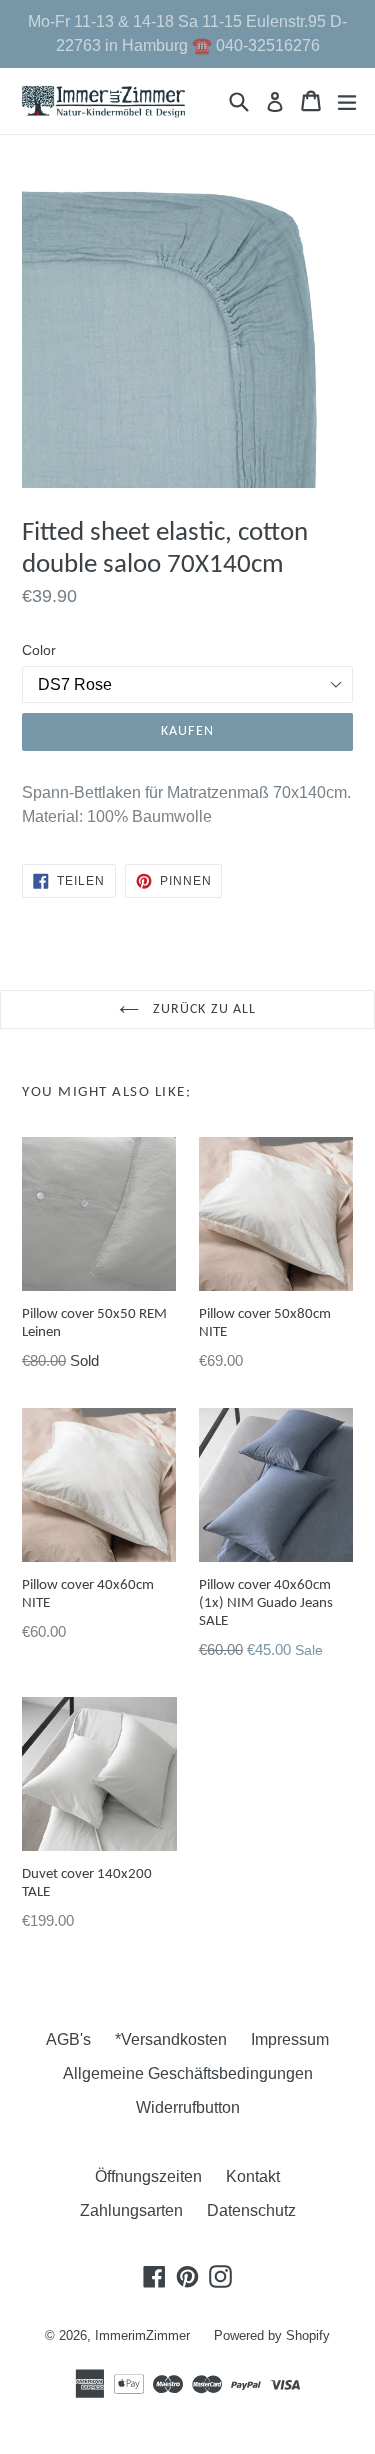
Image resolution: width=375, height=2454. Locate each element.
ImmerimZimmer (142, 2335)
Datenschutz (251, 2210)
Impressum (290, 2039)
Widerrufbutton (188, 2107)
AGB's (68, 2039)
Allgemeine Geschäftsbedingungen (188, 2073)
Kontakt (253, 2176)
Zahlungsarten (131, 2210)
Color (39, 650)
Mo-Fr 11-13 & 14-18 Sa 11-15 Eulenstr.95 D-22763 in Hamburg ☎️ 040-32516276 (187, 33)
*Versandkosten (171, 2039)
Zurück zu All (203, 1009)
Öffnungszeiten (148, 2176)
